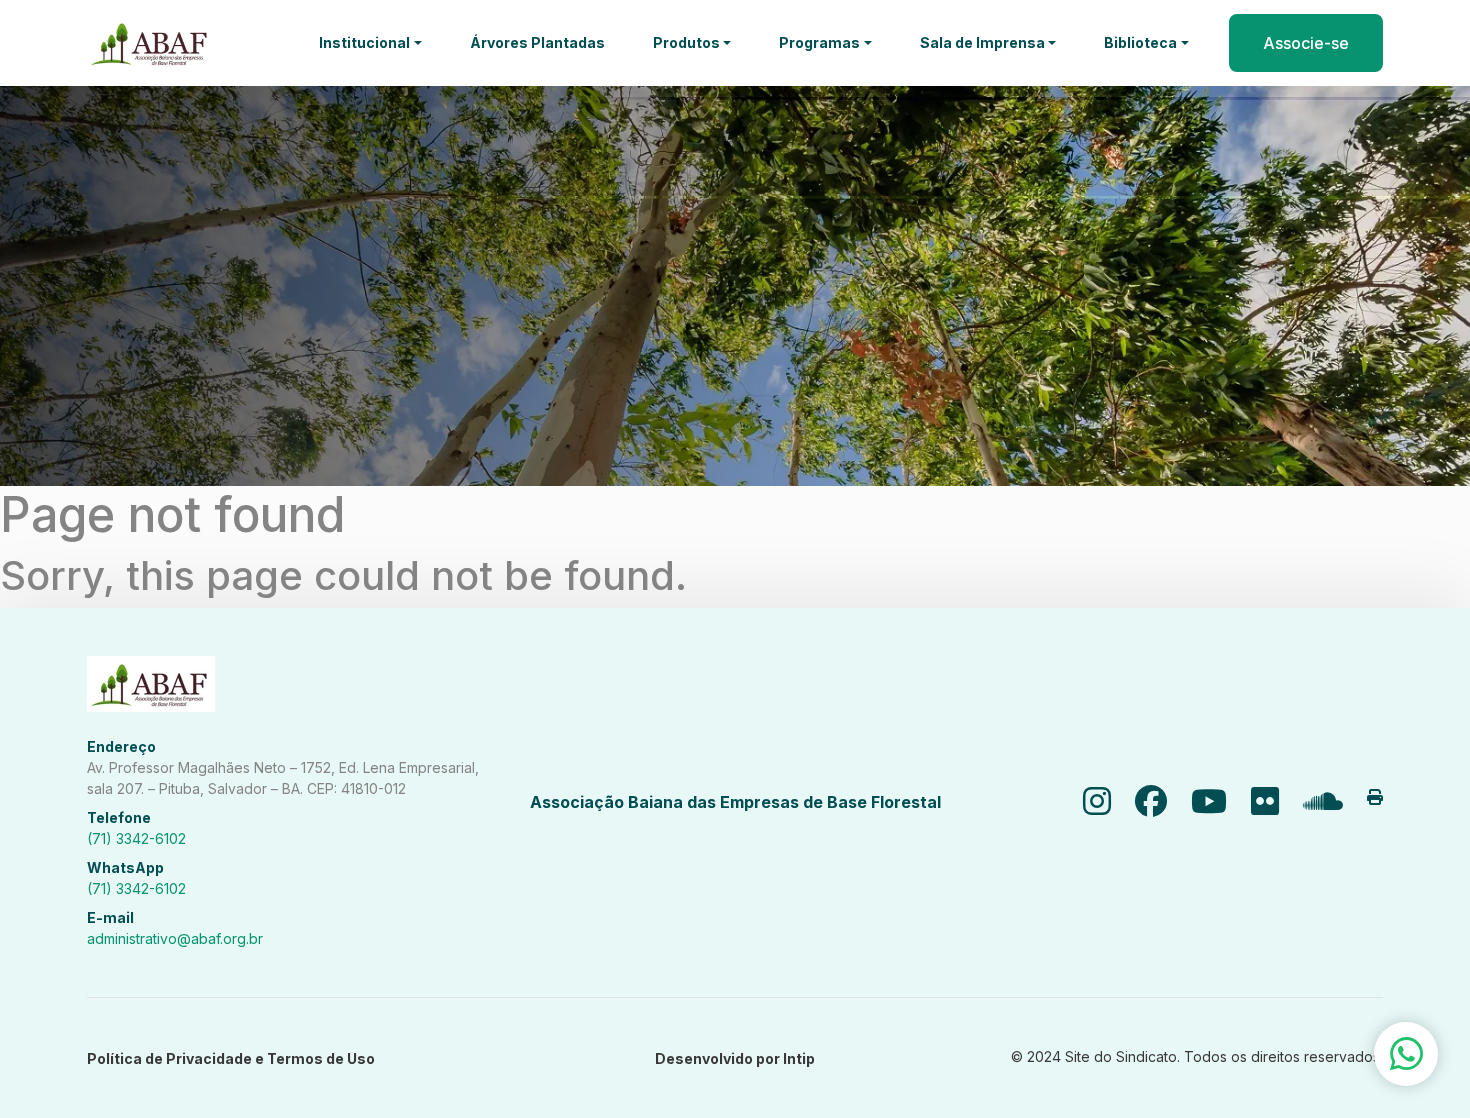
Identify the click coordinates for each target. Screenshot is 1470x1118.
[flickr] (1265, 802)
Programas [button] (819, 42)
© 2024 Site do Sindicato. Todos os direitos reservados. (1197, 1056)
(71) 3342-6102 (136, 838)
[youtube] (1209, 802)
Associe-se (1306, 43)
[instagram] (1097, 802)
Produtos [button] (686, 42)
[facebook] (1151, 802)
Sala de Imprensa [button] (982, 42)
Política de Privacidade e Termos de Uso (231, 1058)
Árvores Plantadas (537, 42)
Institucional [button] (364, 42)
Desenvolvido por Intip (735, 1058)
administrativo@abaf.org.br (175, 938)
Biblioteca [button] (1140, 42)
